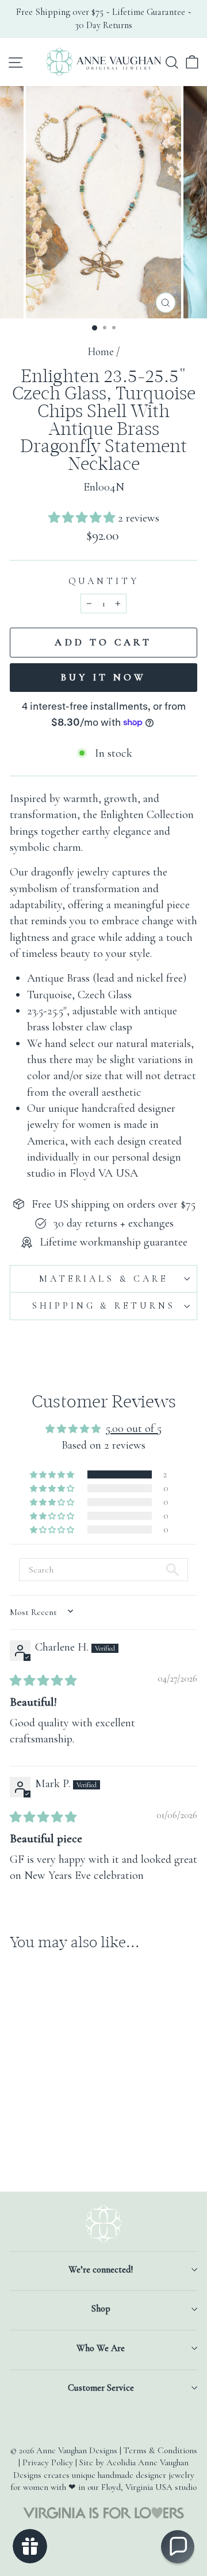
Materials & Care (103, 1279)
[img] (43, 1681)
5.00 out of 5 (134, 1428)
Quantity (104, 581)
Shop (101, 2309)
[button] (83, 518)
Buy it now (104, 677)
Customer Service (101, 2388)
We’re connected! (101, 2270)
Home (101, 352)
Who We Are (101, 2348)
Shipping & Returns (103, 1306)
